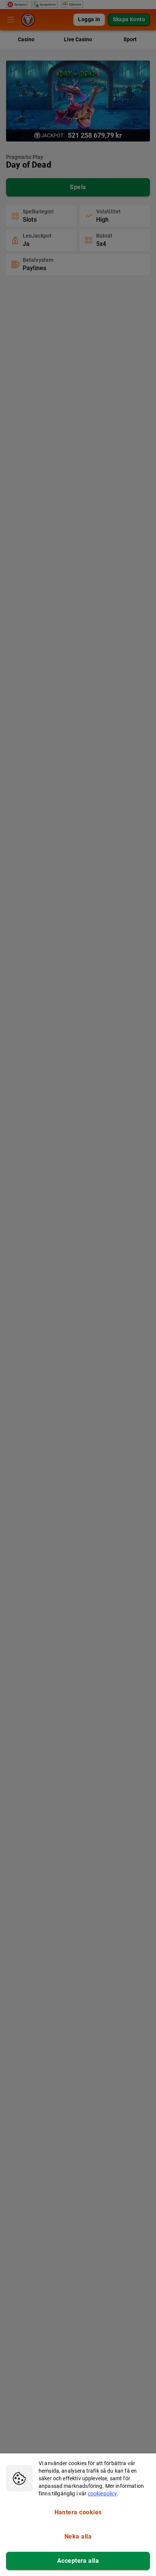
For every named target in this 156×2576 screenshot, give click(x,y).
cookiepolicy (103, 2494)
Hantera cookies (78, 2512)
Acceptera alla (78, 2561)
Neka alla (78, 2536)
